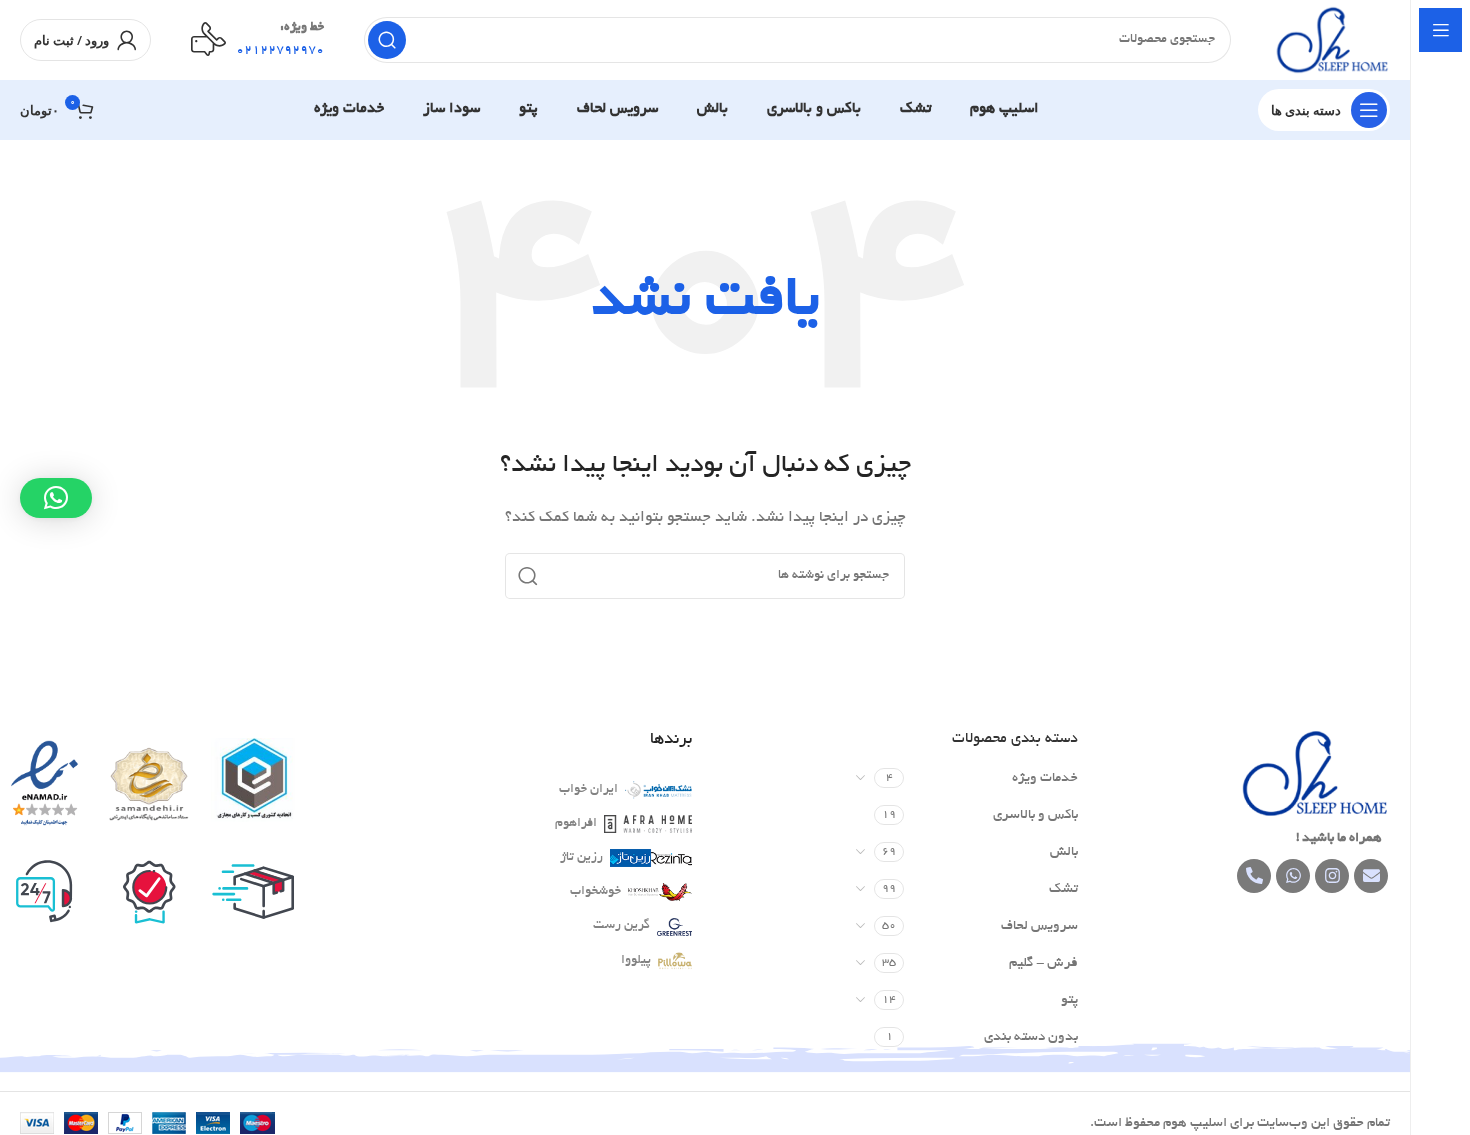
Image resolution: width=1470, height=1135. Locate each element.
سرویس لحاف (1039, 926)
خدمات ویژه (1045, 778)
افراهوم (576, 824)
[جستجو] (387, 40)
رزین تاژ (581, 858)
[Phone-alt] (1254, 876)
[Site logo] (1330, 42)
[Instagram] (1332, 876)
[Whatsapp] (1293, 876)
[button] (56, 498)
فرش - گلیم (1043, 963)
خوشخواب (595, 892)
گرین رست (621, 926)
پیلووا (636, 961)
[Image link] (1312, 775)
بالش (1064, 852)
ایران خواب (588, 790)
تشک (1063, 889)
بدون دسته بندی (1031, 1037)
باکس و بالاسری (1035, 815)
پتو (1069, 1000)
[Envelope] (1371, 876)
